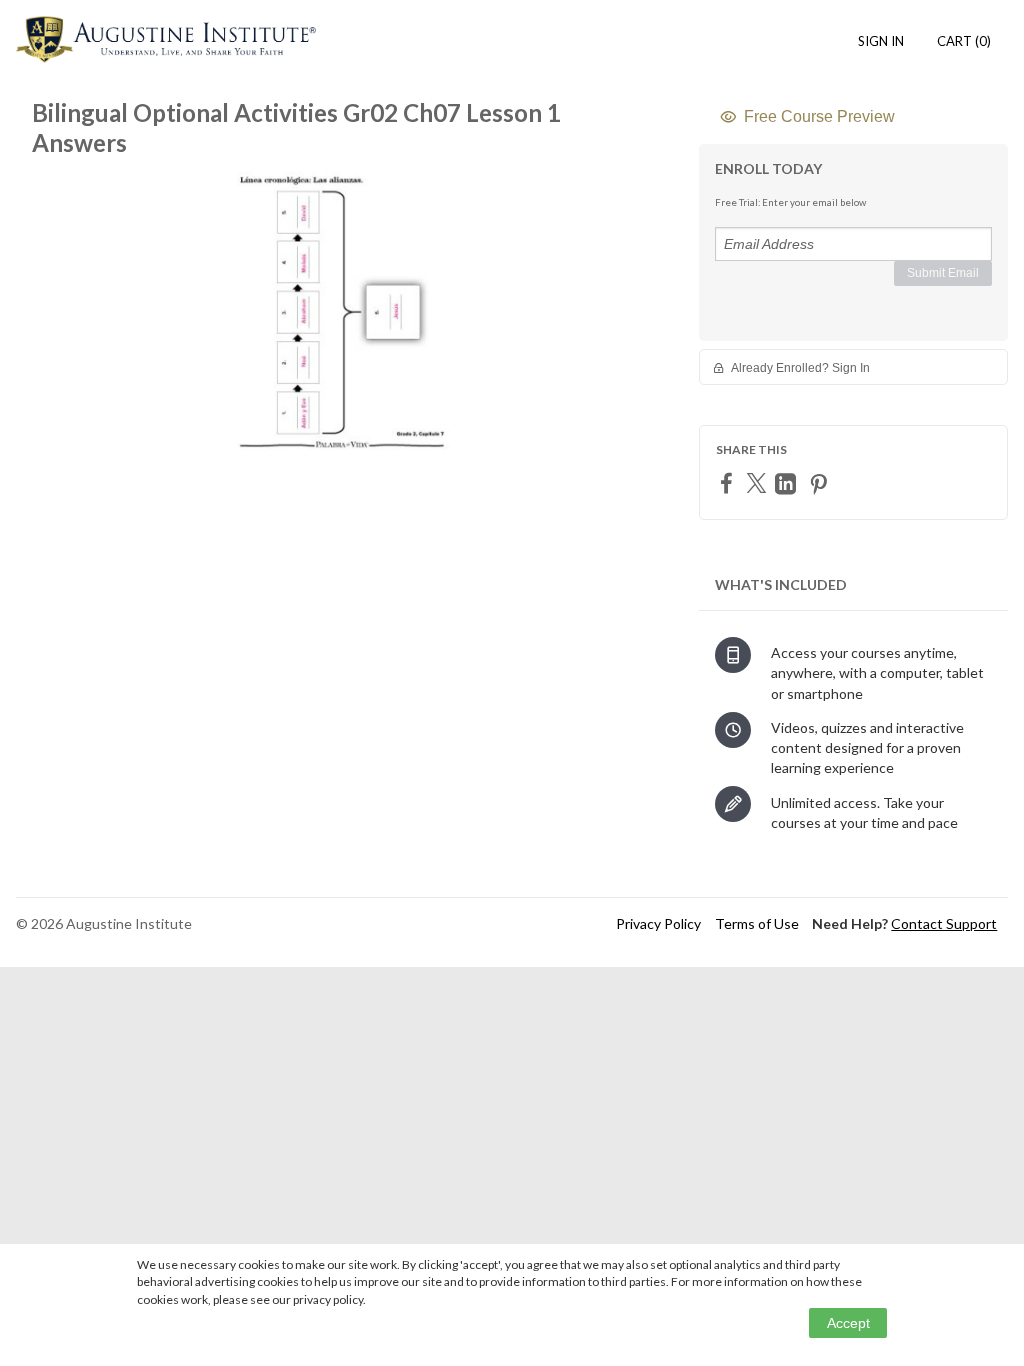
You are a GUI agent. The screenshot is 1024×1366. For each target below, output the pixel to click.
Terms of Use (757, 923)
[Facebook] (729, 482)
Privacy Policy (658, 923)
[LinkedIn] (788, 483)
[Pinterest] (821, 483)
